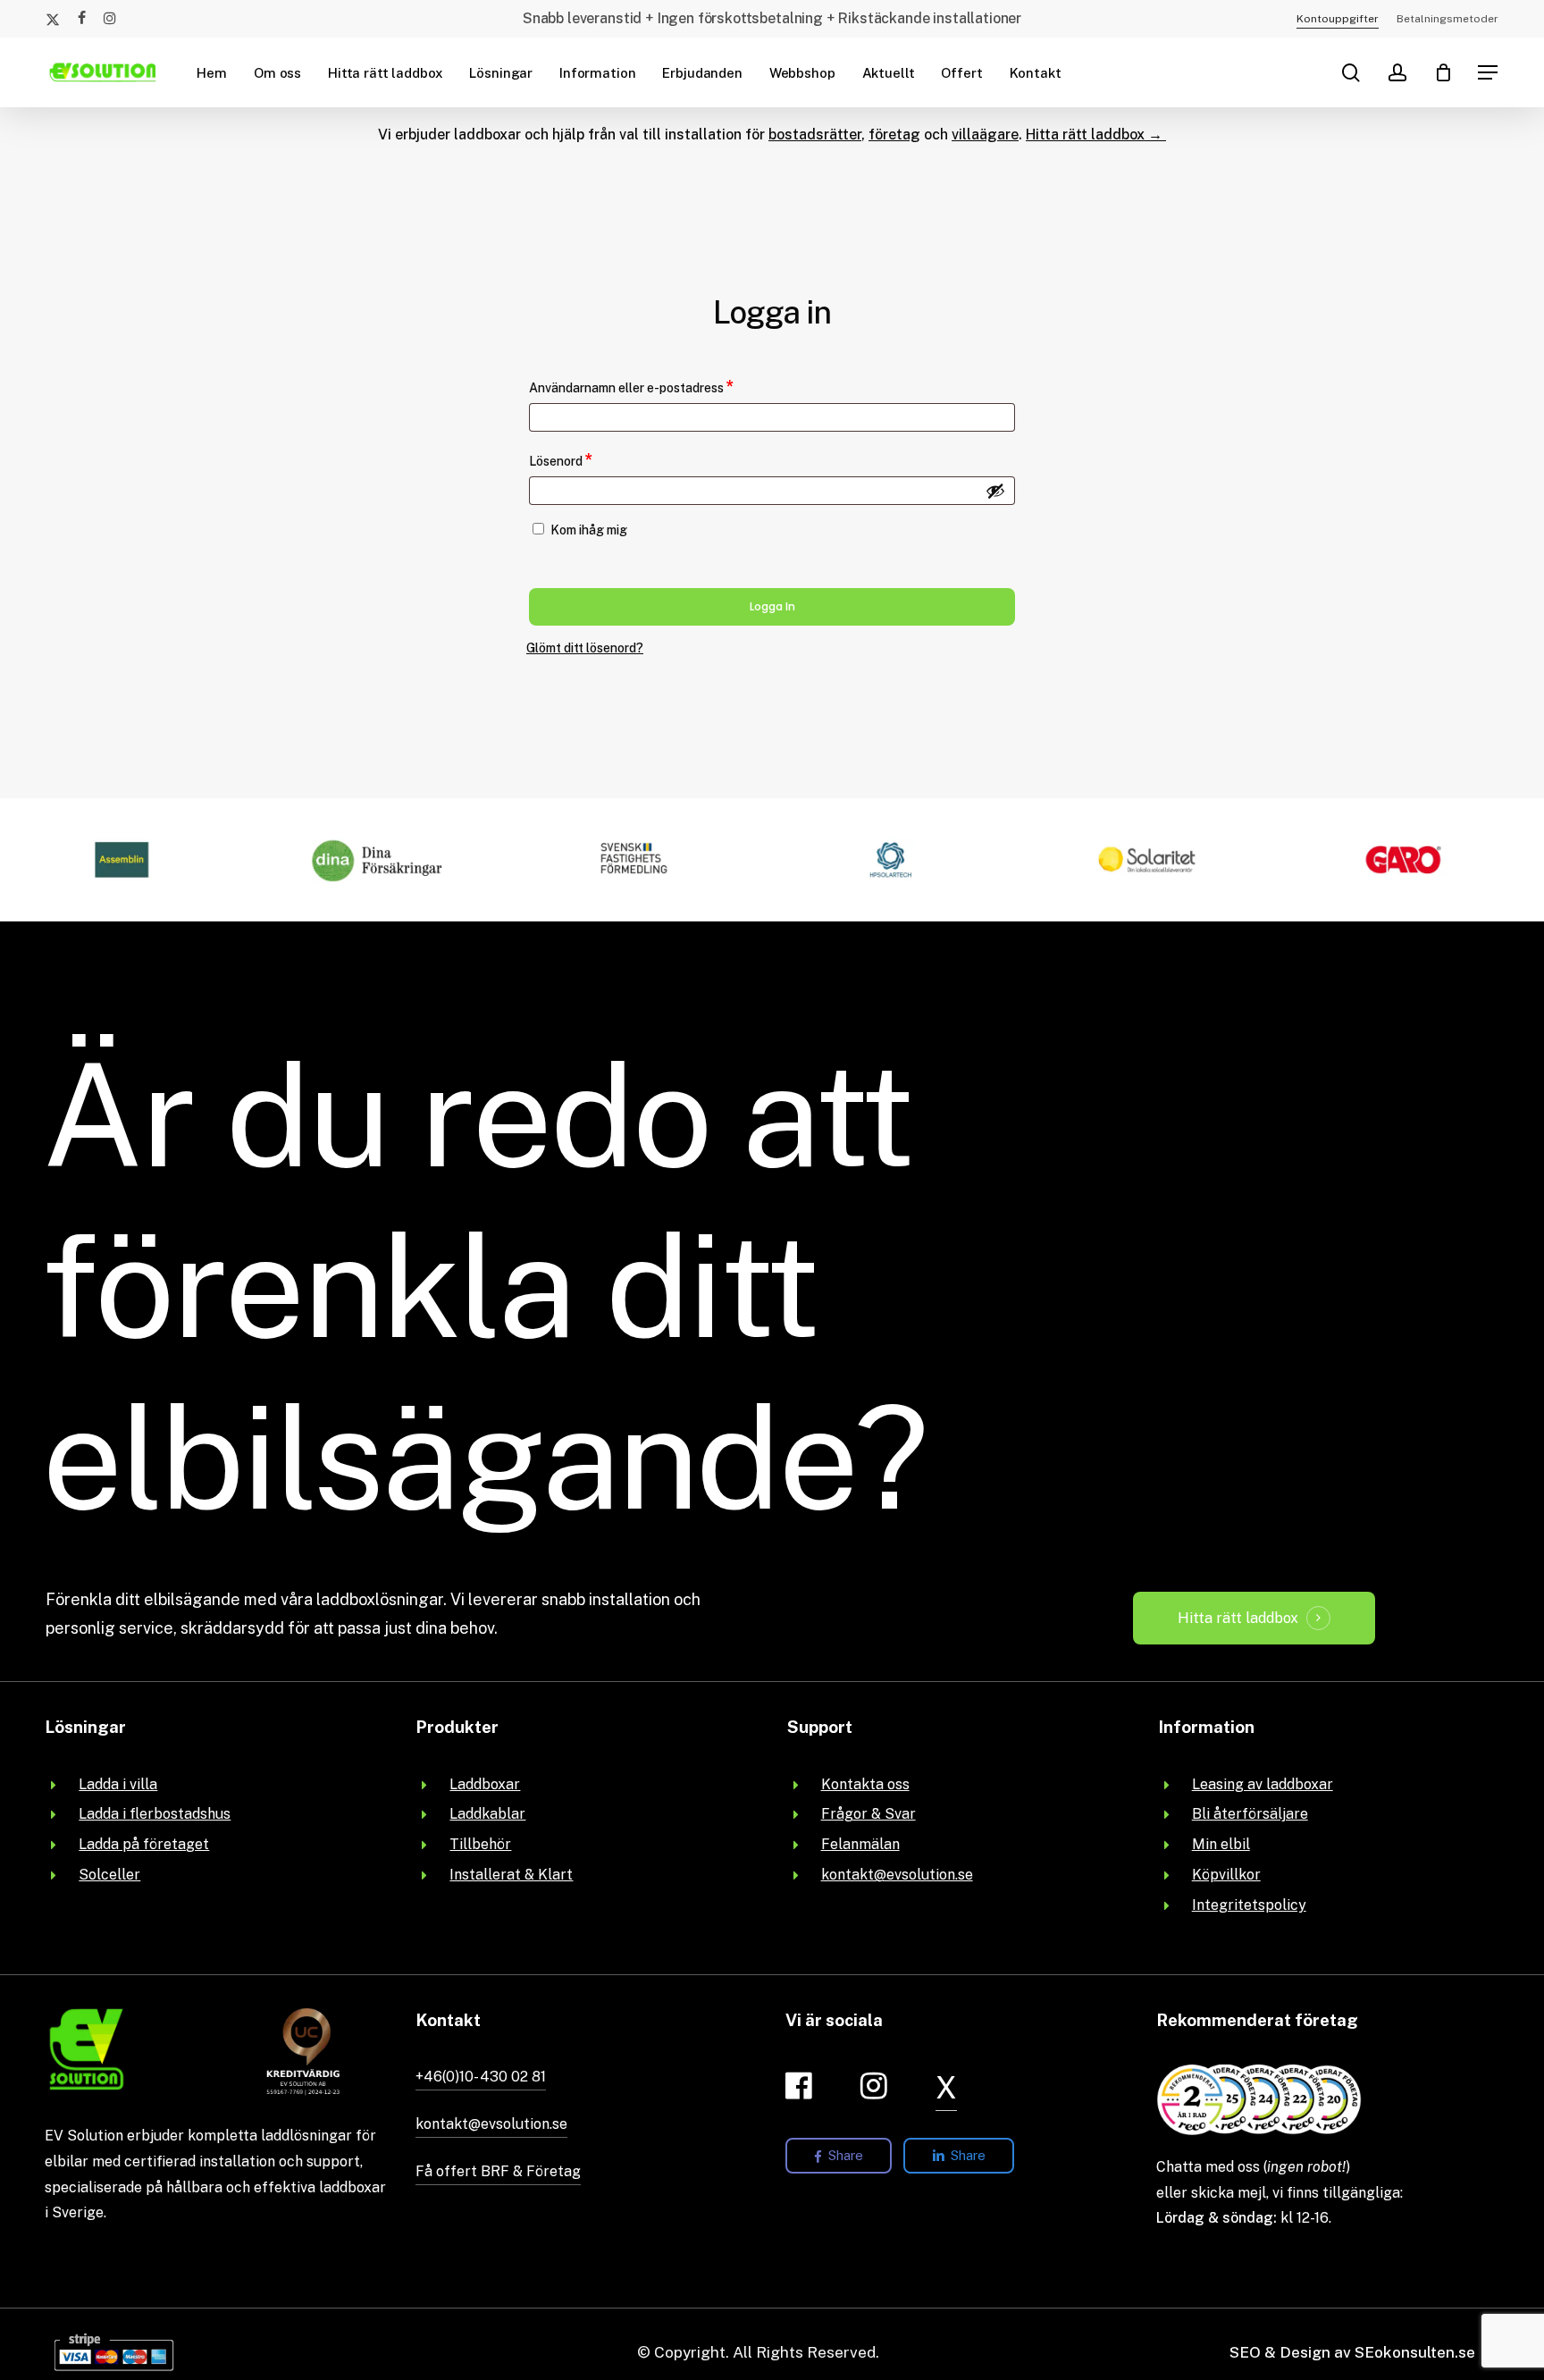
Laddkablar (487, 1814)
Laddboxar (485, 1784)
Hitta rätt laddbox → (1096, 135)
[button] (1489, 73)
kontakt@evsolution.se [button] (491, 2124)
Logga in (772, 606)
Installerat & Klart (511, 1875)
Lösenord (599, 459)
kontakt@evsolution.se (897, 1875)
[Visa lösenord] (995, 491)
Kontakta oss (865, 1784)
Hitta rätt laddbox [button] (1238, 1618)
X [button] (946, 2087)
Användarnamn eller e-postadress (669, 386)
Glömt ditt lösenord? (585, 648)
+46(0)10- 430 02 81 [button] (481, 2077)
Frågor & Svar (868, 1814)
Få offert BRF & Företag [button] (498, 2171)
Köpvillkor (1226, 1875)
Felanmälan (860, 1844)
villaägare (985, 135)
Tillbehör (480, 1844)
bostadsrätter (815, 135)
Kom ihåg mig (589, 530)
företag (894, 135)
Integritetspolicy (1249, 1905)
